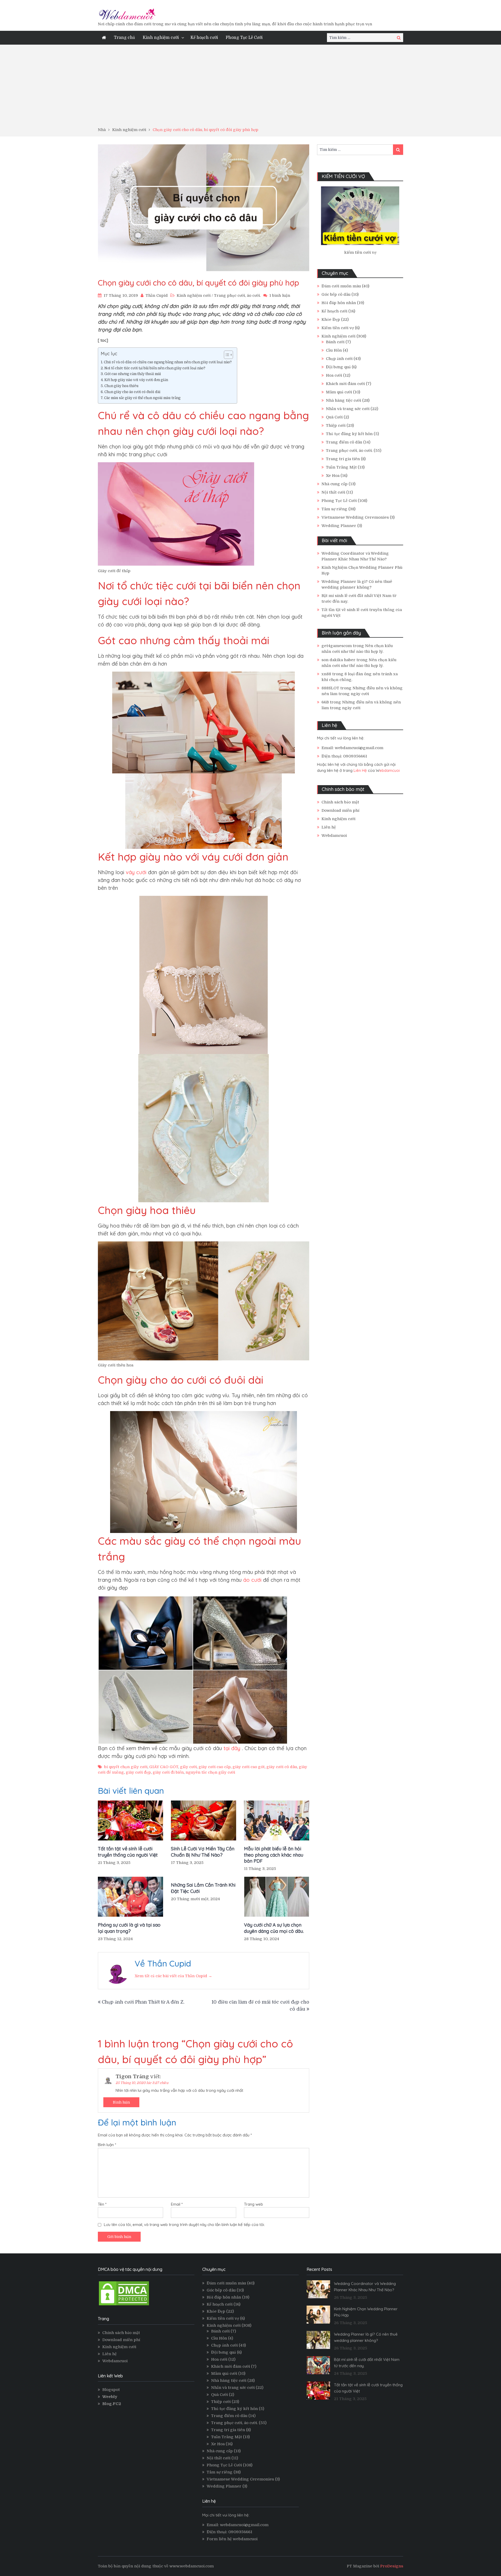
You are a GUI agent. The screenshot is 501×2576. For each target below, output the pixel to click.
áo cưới (252, 1580)
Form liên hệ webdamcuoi (232, 2539)
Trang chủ (124, 38)
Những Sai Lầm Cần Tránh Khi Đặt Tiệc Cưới (203, 1888)
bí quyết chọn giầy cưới (126, 1767)
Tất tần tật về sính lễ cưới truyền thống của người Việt (128, 1852)
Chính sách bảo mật (340, 802)
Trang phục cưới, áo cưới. (237, 295)
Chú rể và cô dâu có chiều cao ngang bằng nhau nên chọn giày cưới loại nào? (168, 362)
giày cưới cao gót (249, 1767)
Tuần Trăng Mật (341, 467)
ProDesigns (392, 2566)
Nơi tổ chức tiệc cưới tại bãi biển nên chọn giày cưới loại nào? (155, 368)
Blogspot (111, 2390)
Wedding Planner (339, 526)
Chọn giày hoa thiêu (121, 386)
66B (325, 702)
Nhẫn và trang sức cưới (348, 409)
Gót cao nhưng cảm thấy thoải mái (133, 374)
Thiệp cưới (336, 425)
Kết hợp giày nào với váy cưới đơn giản (136, 380)
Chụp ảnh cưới (339, 359)
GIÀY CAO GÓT (164, 1767)
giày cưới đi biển (168, 1772)
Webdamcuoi (334, 836)
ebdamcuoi (390, 770)
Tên (102, 2204)
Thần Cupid (157, 295)
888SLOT (330, 688)
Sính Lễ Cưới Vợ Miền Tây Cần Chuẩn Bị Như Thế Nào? (203, 1852)
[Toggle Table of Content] (226, 355)
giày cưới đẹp (138, 1772)
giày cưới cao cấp (215, 1767)
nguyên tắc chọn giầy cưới (210, 1772)
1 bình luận (280, 295)
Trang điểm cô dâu (344, 442)
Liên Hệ (360, 770)
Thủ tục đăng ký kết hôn (349, 434)
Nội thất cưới (333, 492)
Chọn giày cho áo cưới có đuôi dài (132, 392)
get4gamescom (337, 646)
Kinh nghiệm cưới (161, 38)
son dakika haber (338, 660)
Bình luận (121, 2102)
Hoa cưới (334, 375)
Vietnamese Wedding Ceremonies (355, 517)
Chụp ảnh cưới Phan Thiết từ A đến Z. (143, 2002)
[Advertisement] (250, 88)
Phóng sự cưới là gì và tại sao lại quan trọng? (129, 1928)
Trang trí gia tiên (343, 459)
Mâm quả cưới (339, 392)
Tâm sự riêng (334, 509)
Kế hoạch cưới (204, 38)
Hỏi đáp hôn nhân (339, 303)
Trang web (254, 2204)
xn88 (326, 674)
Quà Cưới (334, 417)
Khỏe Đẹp (331, 319)
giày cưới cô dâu (282, 1767)
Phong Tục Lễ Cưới (244, 38)
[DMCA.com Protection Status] (124, 2305)
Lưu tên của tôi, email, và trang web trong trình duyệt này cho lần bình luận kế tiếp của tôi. (184, 2225)
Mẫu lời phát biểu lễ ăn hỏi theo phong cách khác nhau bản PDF (274, 1855)
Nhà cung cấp (335, 484)
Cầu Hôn (334, 350)
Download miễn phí (340, 810)
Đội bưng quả (338, 367)
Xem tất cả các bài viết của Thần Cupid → (173, 1976)
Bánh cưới (335, 342)
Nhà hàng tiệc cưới (344, 400)
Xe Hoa (333, 476)
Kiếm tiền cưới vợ (338, 328)
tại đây (232, 1748)
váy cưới (136, 872)
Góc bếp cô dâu (336, 294)
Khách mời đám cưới (345, 384)
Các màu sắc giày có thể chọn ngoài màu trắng (142, 398)
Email (177, 2204)
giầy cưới (188, 1767)
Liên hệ (329, 827)
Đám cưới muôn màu (341, 286)
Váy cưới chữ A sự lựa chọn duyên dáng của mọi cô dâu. (274, 1928)
